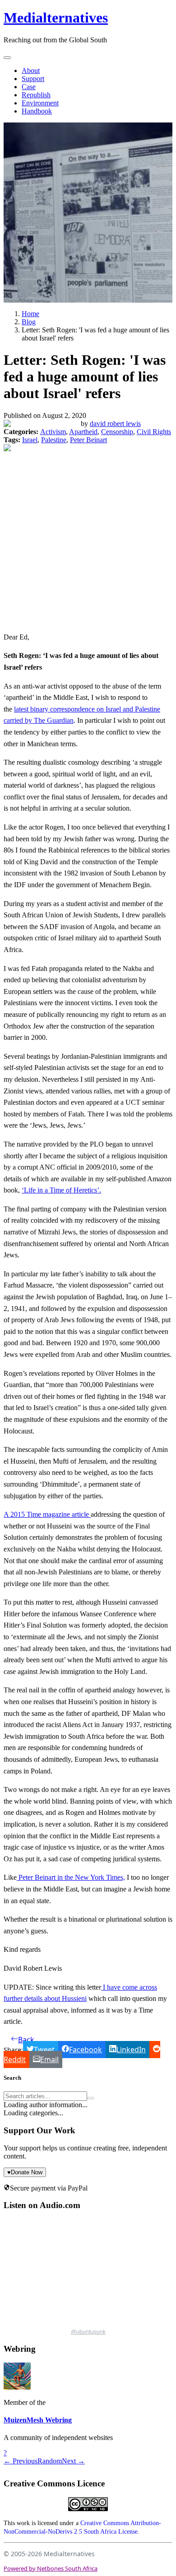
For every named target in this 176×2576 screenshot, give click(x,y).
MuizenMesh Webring (38, 2420)
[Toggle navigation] (7, 58)
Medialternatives (56, 18)
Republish (36, 95)
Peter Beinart (88, 440)
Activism (53, 432)
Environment (40, 103)
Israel (30, 440)
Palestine (54, 440)
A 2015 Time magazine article (47, 1514)
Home (30, 314)
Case (29, 87)
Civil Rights (154, 432)
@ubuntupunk (88, 2332)
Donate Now (25, 2172)
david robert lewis (115, 424)
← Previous (21, 2461)
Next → (73, 2461)
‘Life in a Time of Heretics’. (61, 1190)
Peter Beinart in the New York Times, (71, 1877)
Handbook (37, 111)
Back (26, 2040)
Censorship (117, 432)
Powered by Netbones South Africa (51, 2568)
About (31, 70)
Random (50, 2461)
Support (33, 79)
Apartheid (83, 432)
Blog (29, 322)
